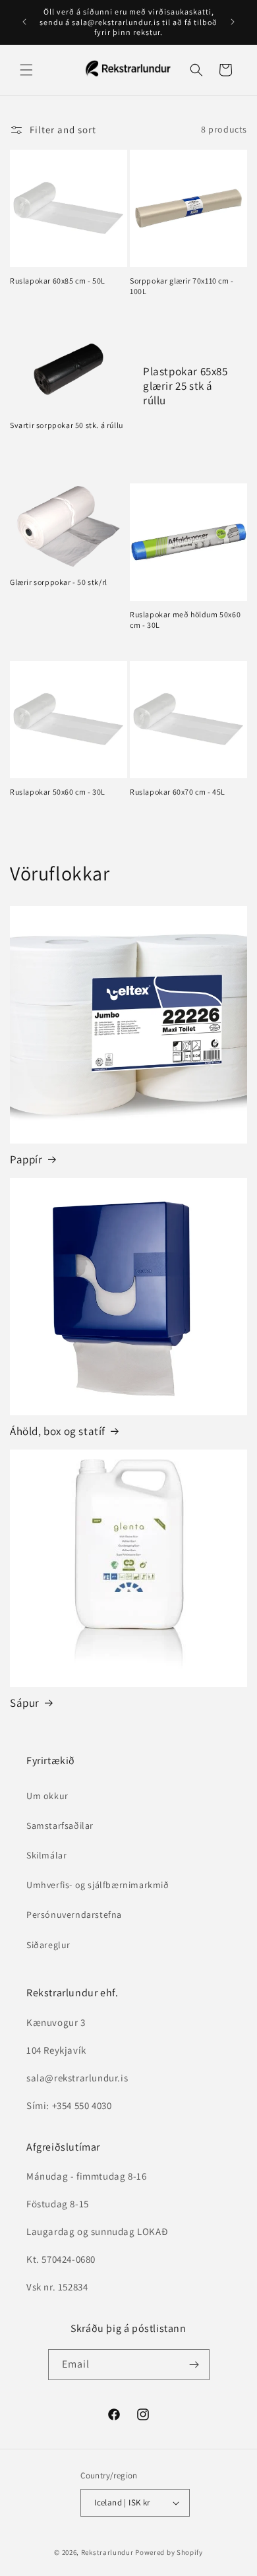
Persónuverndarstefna (74, 1915)
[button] (26, 70)
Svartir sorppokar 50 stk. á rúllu (67, 425)
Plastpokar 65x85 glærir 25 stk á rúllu (186, 385)
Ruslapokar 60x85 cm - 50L (58, 281)
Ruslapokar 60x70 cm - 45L (178, 792)
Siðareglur (48, 1945)
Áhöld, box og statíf (58, 1431)
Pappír (26, 1159)
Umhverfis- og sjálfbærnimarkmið (98, 1885)
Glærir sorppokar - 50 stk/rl (59, 582)
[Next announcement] (233, 22)
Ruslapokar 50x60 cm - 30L (58, 792)
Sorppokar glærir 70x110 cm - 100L (182, 286)
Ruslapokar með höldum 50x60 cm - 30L (185, 620)
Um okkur (47, 1796)
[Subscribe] (194, 2365)
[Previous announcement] (24, 22)
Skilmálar (46, 1855)
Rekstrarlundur (107, 2552)
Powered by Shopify (169, 2552)
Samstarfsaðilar (60, 1825)
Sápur (25, 1703)
